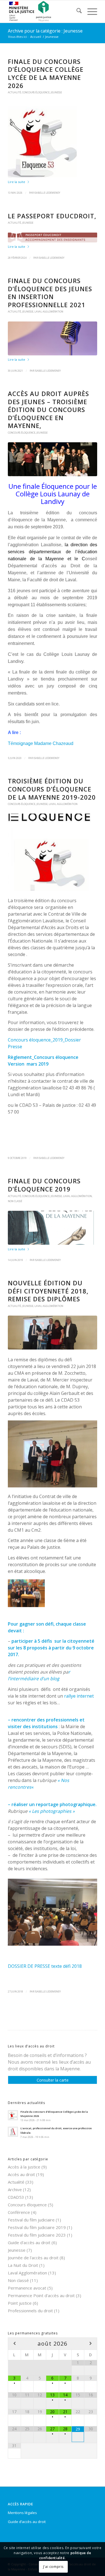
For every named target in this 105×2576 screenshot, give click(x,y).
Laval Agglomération (49, 312)
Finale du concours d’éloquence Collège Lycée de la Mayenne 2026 (46, 73)
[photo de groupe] (53, 459)
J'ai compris (53, 2567)
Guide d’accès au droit (27, 2522)
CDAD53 (16, 2197)
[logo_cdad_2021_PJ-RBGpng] (44, 11)
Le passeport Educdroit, (52, 216)
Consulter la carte (53, 2080)
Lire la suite (17, 182)
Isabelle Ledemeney (47, 193)
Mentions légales (22, 2513)
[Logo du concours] (53, 852)
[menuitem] (76, 11)
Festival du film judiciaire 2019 (37, 2227)
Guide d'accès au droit (29, 2242)
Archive (15, 2190)
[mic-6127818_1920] (53, 338)
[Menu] (89, 11)
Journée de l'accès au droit (33, 2258)
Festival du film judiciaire (31, 2220)
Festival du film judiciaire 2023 (37, 2235)
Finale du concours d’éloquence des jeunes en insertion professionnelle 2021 (50, 293)
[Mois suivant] (91, 2344)
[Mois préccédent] (14, 2344)
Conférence (19, 2212)
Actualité (14, 92)
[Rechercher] (76, 11)
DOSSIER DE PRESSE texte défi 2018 (45, 1966)
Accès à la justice (24, 2167)
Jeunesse (56, 92)
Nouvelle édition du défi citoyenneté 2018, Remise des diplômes (48, 1291)
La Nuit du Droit (23, 2265)
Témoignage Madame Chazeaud (41, 743)
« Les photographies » (52, 1811)
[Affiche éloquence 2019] (53, 1228)
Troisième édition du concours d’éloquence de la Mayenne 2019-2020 (52, 789)
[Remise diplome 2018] (53, 1333)
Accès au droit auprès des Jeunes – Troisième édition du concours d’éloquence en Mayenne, (48, 409)
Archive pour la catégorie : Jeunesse (45, 31)
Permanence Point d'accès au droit (41, 2295)
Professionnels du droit (30, 2311)
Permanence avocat (27, 2288)
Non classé (15, 1201)
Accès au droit (21, 2174)
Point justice (20, 2303)
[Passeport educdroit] (53, 237)
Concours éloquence (36, 92)
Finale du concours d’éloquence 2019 (44, 1185)
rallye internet (79, 1696)
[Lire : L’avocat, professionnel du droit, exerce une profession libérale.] (13, 2132)
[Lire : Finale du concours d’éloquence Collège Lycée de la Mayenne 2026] (13, 2115)
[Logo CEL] (53, 140)
